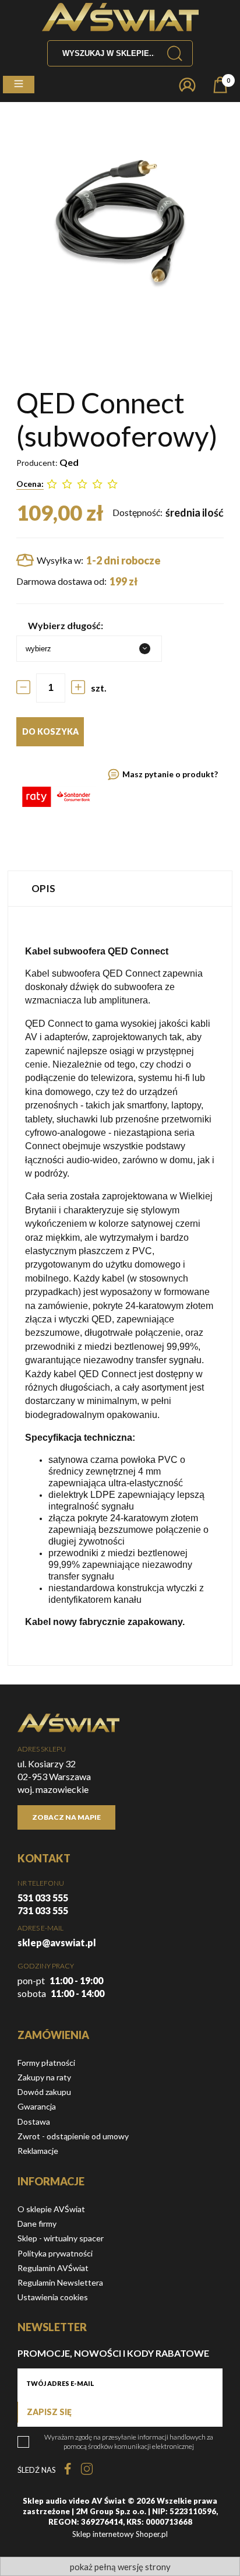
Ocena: (30, 484)
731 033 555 (43, 1910)
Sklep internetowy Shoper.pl (120, 2534)
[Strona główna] (120, 17)
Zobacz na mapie (66, 1817)
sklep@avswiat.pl (57, 1942)
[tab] (120, 888)
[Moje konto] (187, 85)
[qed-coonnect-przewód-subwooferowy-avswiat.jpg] (120, 222)
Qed (69, 462)
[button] (19, 85)
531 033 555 (43, 1898)
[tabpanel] (120, 1286)
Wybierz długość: (66, 625)
